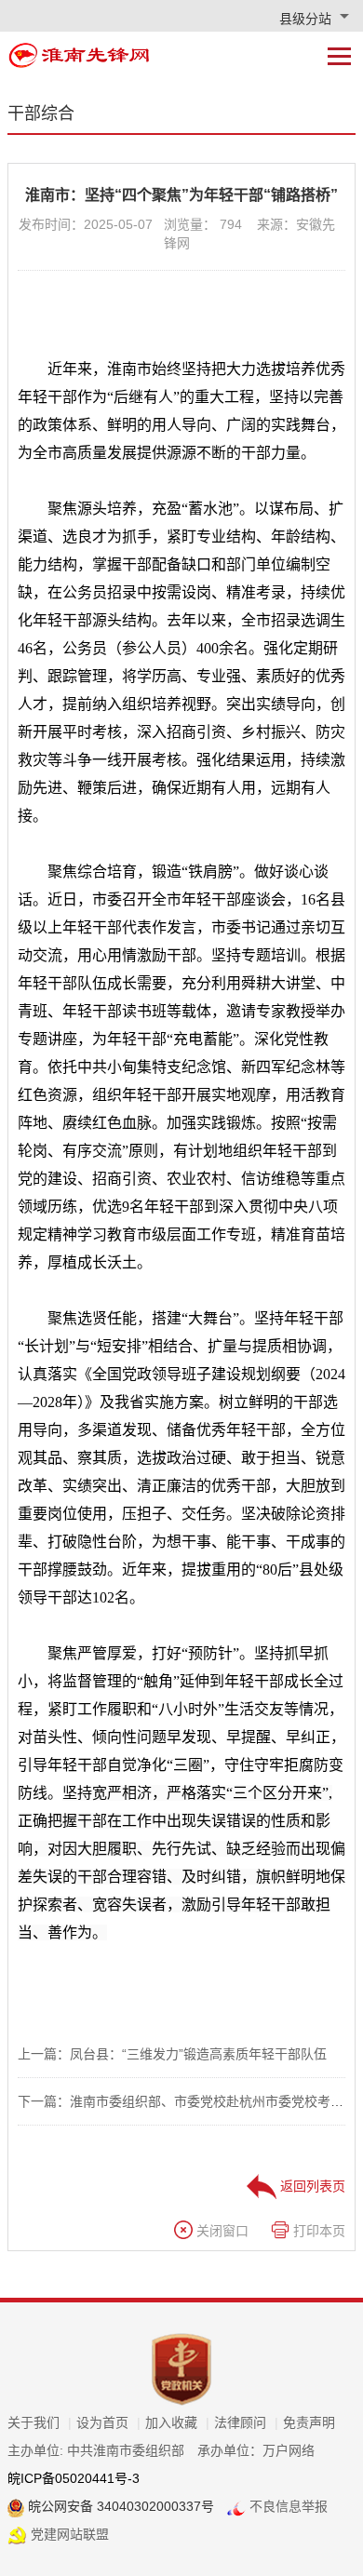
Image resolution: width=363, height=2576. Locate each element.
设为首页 (108, 2422)
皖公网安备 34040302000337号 (119, 2506)
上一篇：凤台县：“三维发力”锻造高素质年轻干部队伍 (172, 2054)
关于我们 (40, 2422)
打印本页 (317, 2231)
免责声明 (309, 2422)
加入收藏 (177, 2422)
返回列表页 (311, 2186)
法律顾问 (246, 2422)
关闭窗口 (221, 2231)
